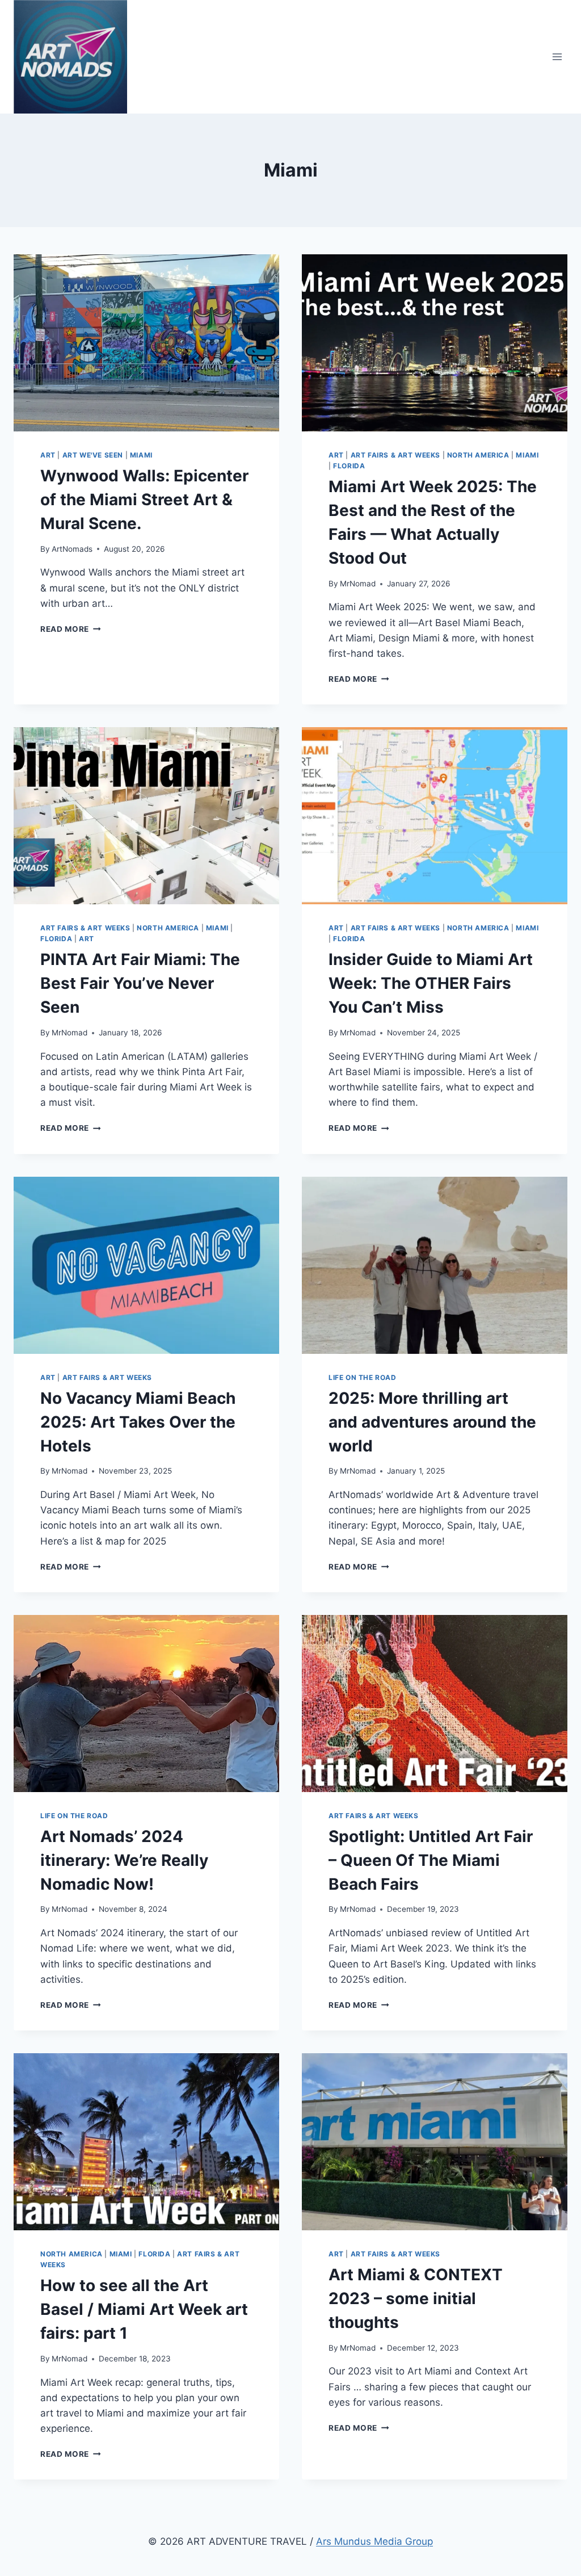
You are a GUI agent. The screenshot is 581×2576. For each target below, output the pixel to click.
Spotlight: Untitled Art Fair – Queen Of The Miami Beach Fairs (431, 1860)
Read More (71, 629)
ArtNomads (72, 549)
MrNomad (358, 584)
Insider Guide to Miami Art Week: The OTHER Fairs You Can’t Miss (431, 983)
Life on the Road (363, 1377)
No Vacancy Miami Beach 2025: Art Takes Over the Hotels (138, 1422)
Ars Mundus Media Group (374, 2541)
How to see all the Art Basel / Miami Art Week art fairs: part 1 (144, 2309)
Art (48, 455)
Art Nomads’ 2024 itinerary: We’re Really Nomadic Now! (124, 1860)
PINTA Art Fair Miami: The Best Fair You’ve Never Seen (140, 983)
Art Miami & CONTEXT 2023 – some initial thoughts (416, 2298)
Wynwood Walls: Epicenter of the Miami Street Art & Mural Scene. (144, 500)
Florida (349, 466)
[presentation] (146, 343)
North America (478, 455)
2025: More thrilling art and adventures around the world (432, 1422)
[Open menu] (557, 56)
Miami (141, 455)
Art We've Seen (93, 455)
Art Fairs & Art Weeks (396, 455)
